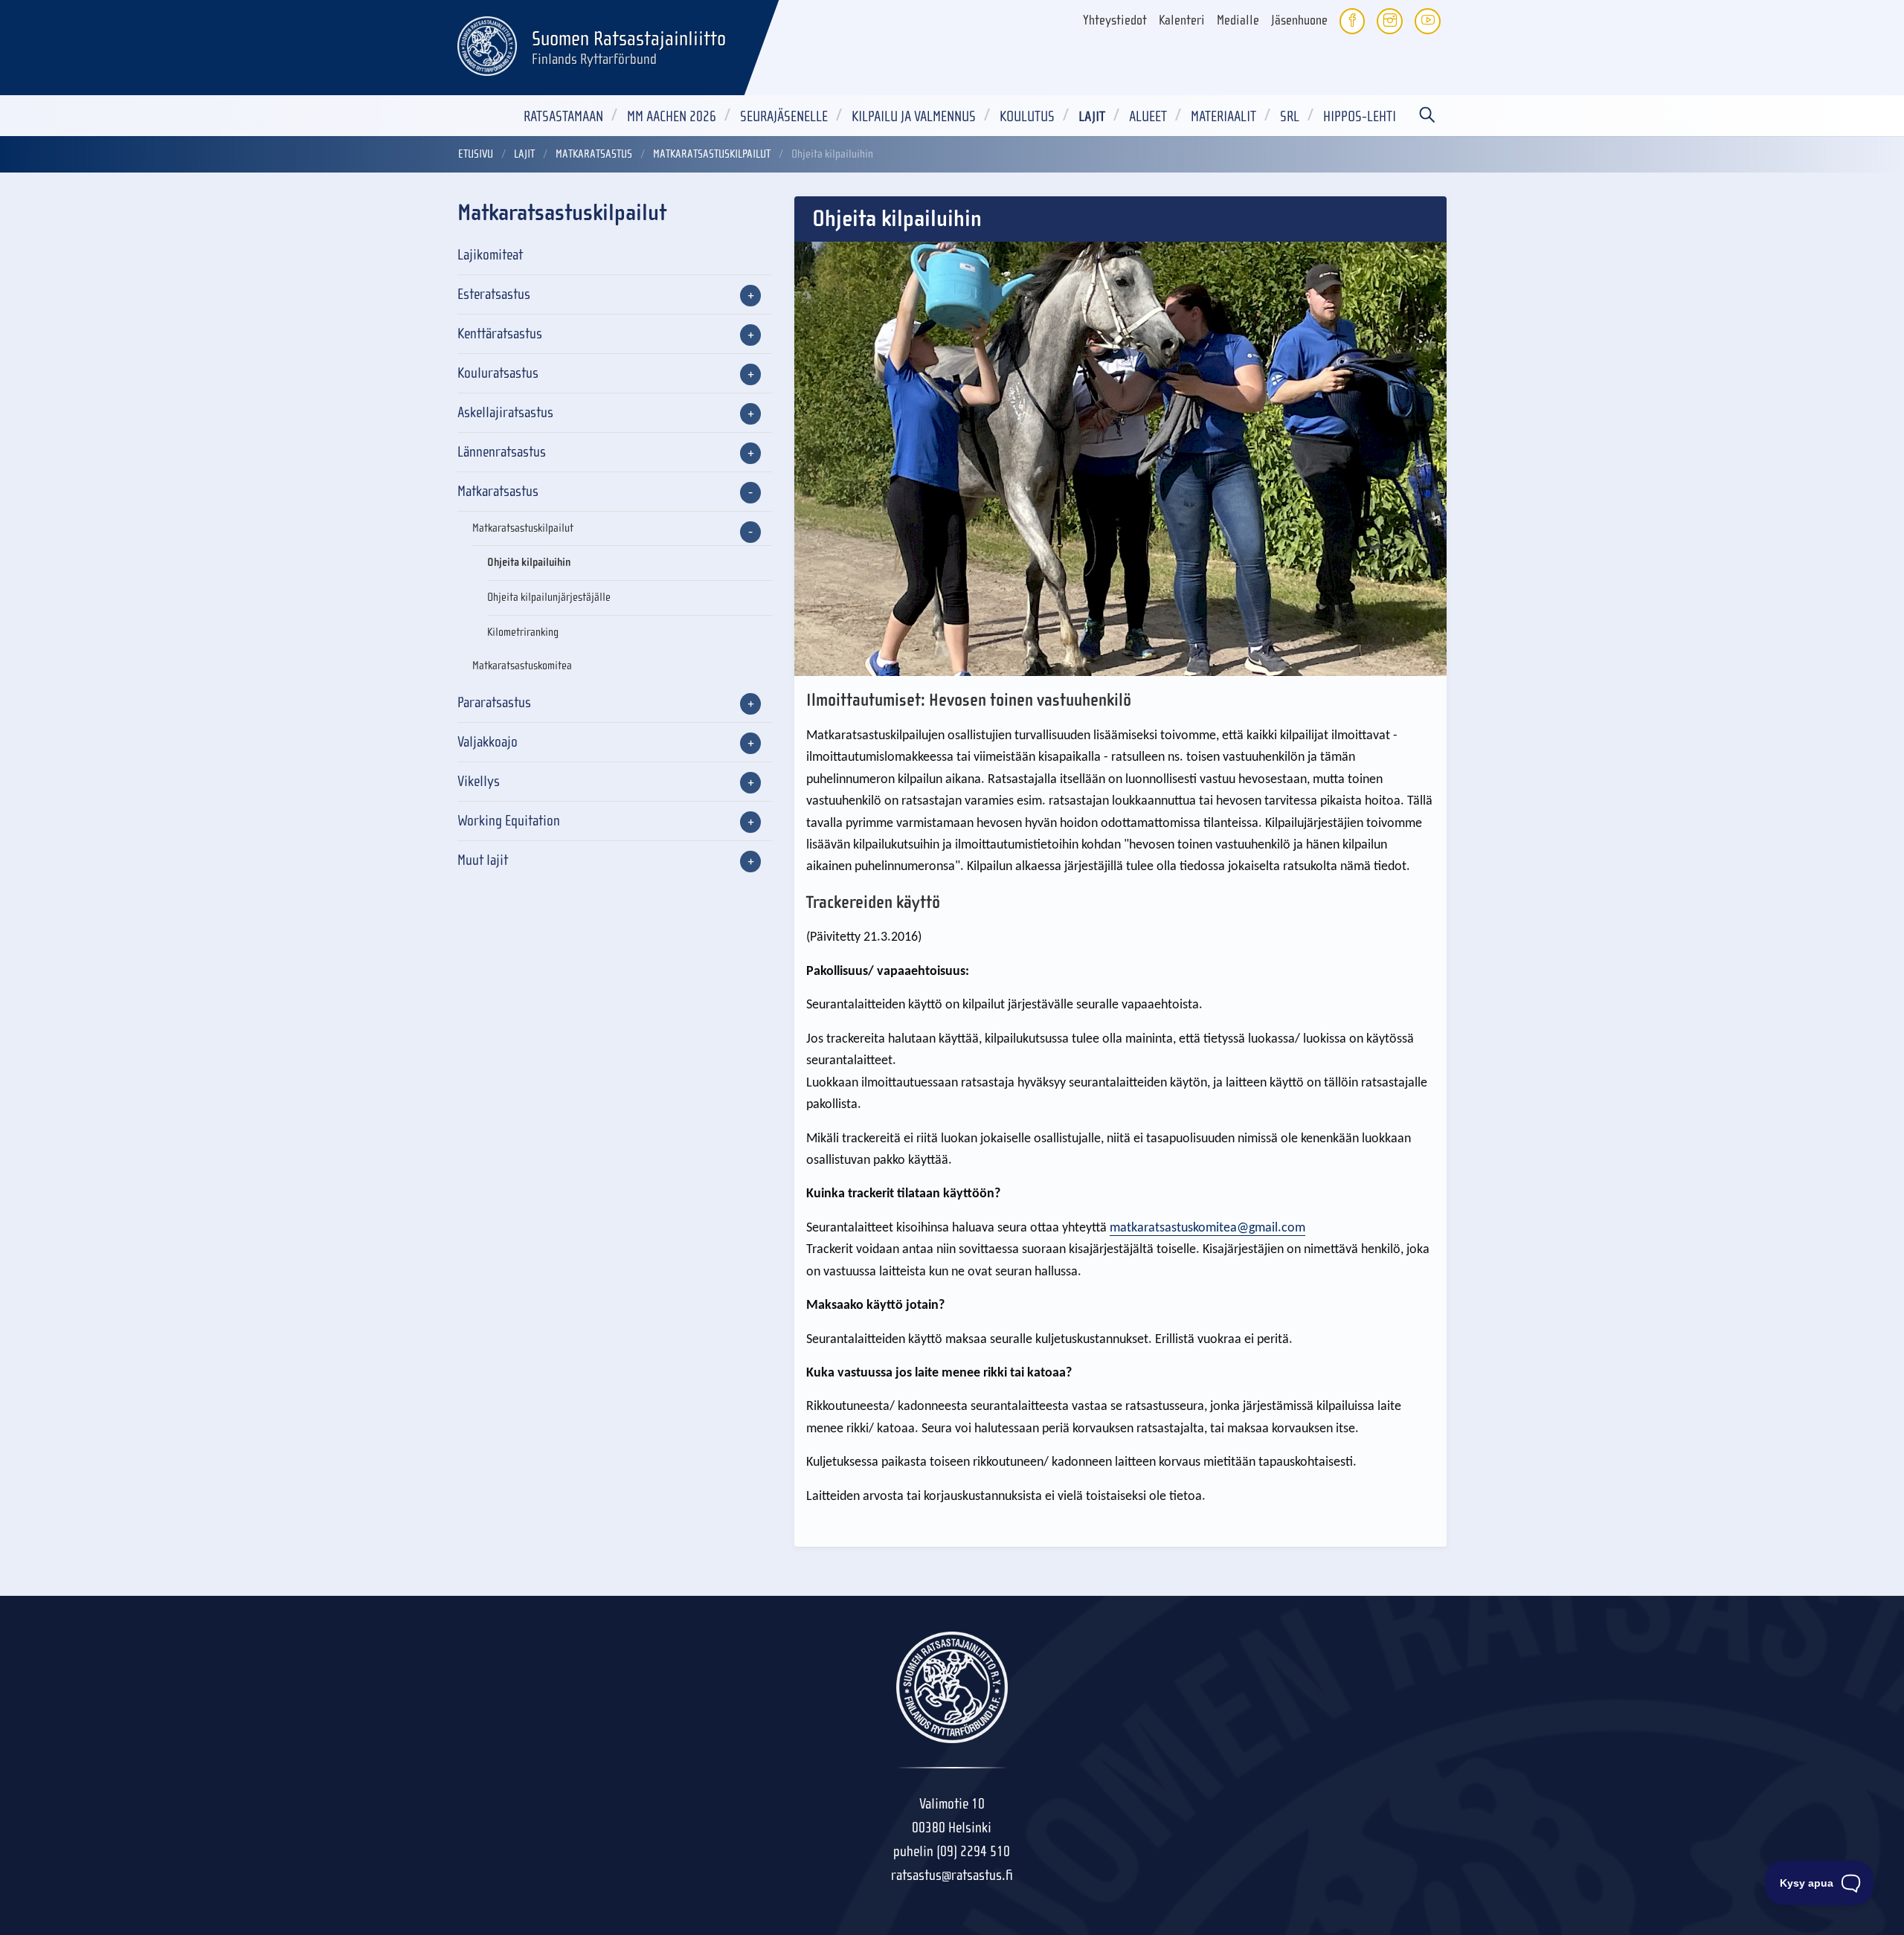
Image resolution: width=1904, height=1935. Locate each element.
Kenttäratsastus (500, 334)
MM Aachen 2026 (672, 116)
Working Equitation (509, 821)
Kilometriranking (523, 632)
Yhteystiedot (1115, 20)
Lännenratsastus (502, 452)
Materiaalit (1223, 116)
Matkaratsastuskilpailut (712, 154)
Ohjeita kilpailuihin (529, 562)
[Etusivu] (487, 44)
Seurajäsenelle (784, 116)
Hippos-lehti (1360, 116)
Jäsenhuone (1299, 20)
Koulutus (1027, 116)
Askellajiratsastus (505, 412)
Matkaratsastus (594, 154)
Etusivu (476, 154)
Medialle (1238, 20)
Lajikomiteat (490, 255)
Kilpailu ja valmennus (914, 116)
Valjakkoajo (488, 742)
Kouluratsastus (498, 373)
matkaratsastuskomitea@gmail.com (1207, 1228)
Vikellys (479, 781)
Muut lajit (483, 860)
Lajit (1092, 116)
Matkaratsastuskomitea (522, 666)
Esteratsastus (494, 294)
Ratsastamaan (563, 116)
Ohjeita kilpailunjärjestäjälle (549, 597)
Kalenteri (1182, 20)
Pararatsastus (494, 702)
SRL (1290, 116)
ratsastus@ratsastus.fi (952, 1875)
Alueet (1148, 116)
